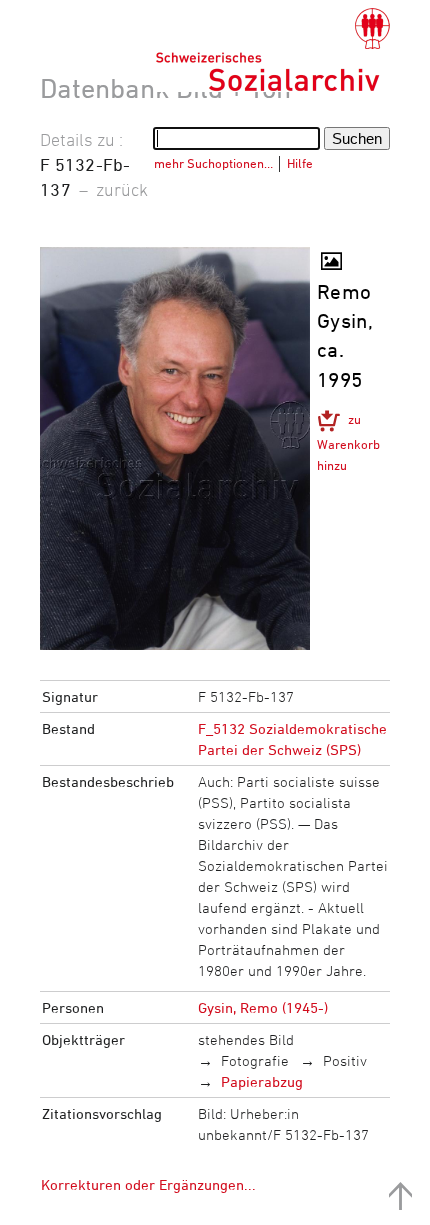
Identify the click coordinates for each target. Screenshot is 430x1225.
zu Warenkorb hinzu (348, 442)
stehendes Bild (246, 1039)
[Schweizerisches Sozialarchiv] (272, 50)
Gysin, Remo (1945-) (263, 1007)
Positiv (345, 1060)
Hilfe (300, 163)
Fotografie (255, 1060)
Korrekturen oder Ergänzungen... (148, 1184)
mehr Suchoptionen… (213, 163)
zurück (122, 189)
